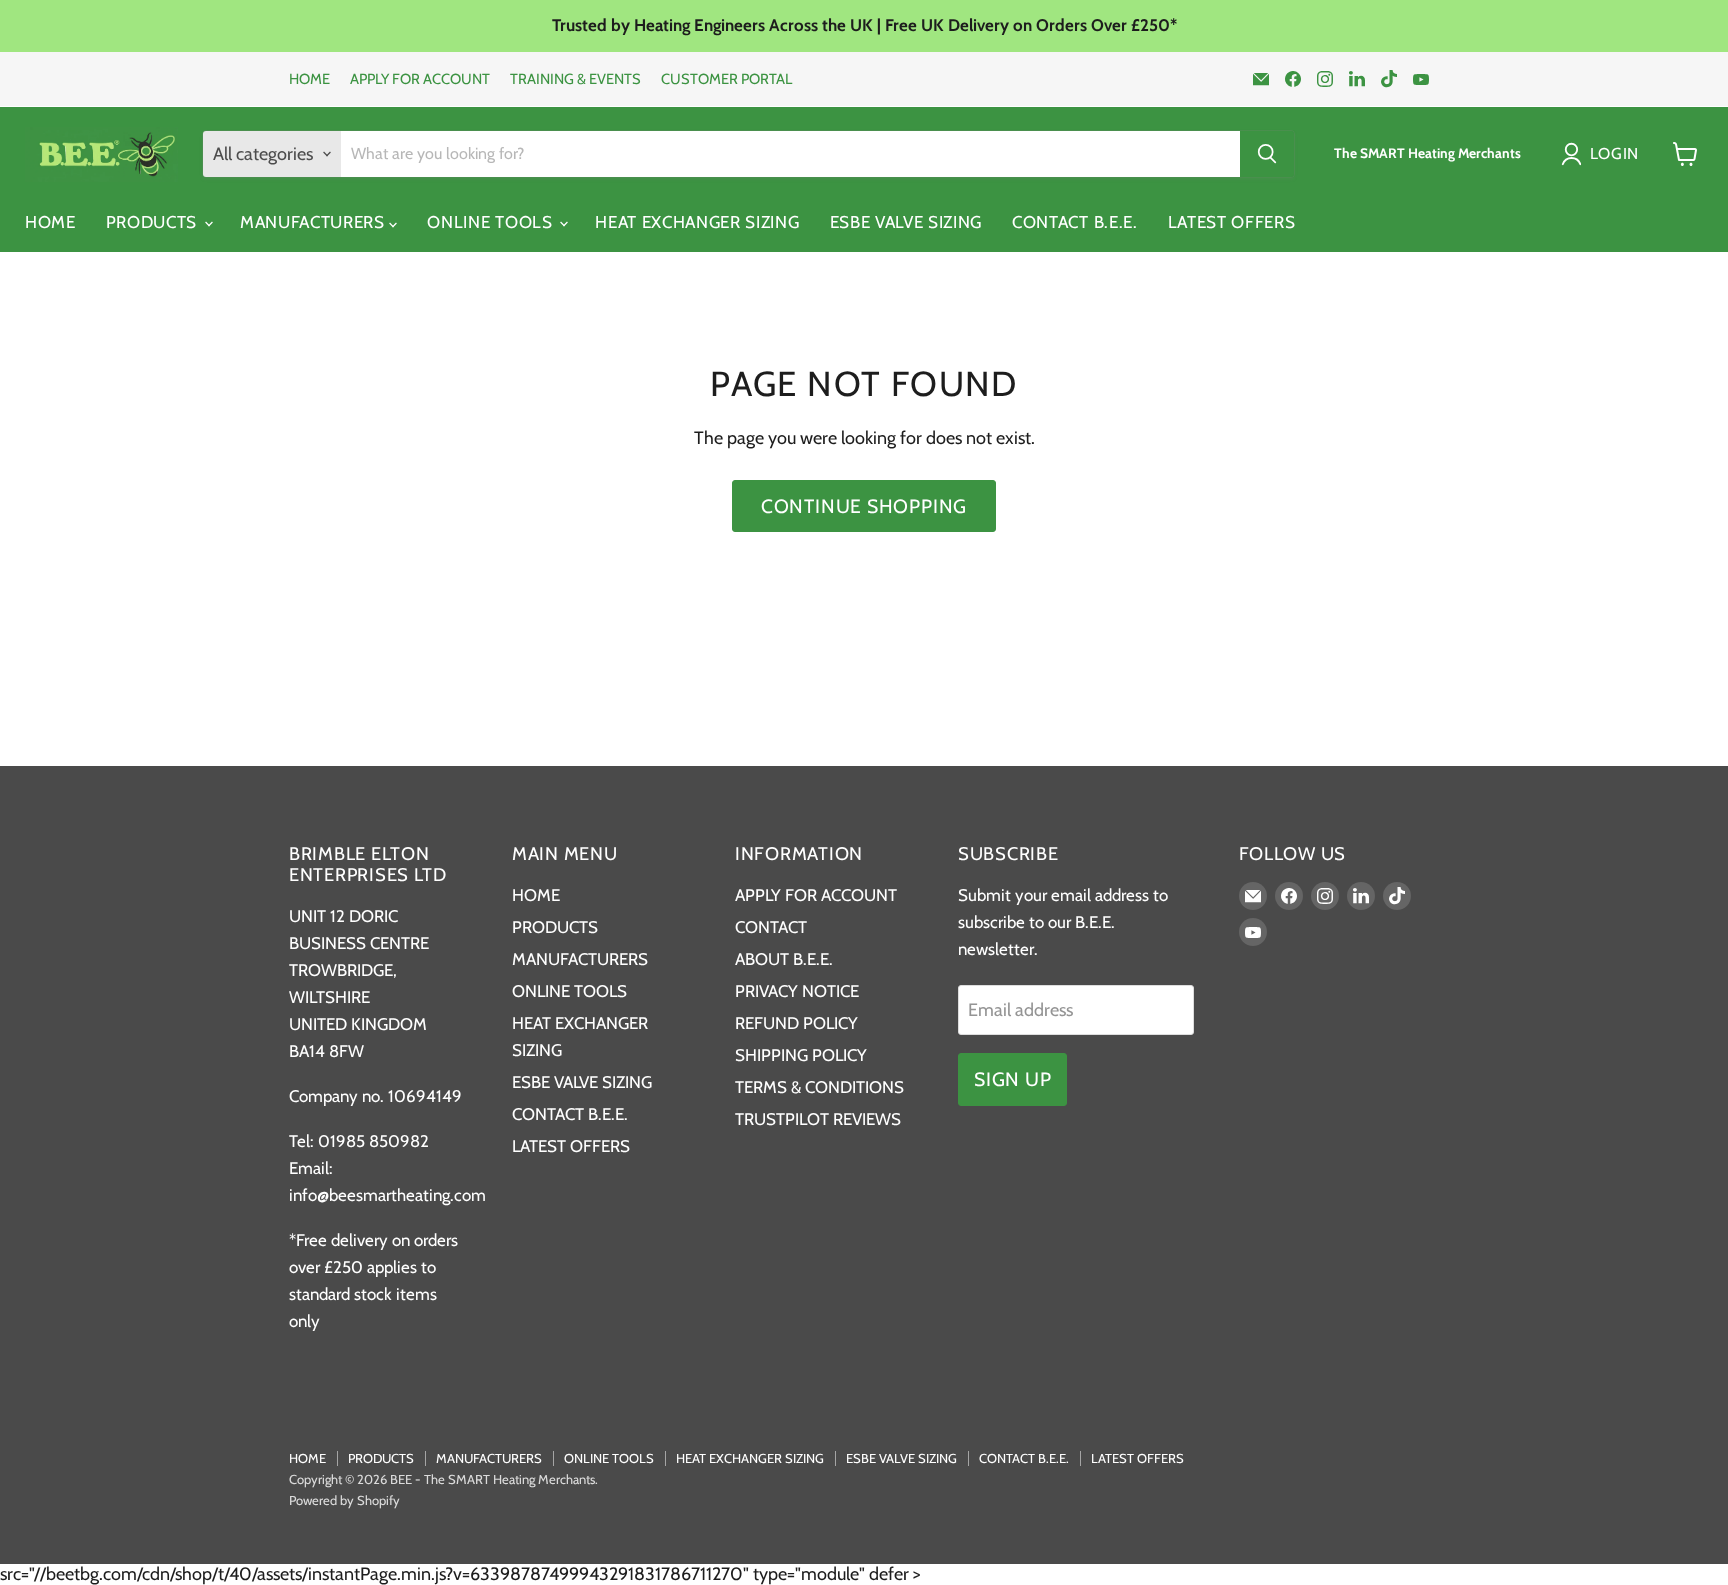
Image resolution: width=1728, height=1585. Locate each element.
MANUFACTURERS (315, 222)
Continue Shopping (864, 506)
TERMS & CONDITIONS (819, 1087)
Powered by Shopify (344, 1500)
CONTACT (771, 927)
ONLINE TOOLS (492, 222)
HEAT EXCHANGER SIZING (697, 222)
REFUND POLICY (796, 1023)
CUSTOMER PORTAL (726, 79)
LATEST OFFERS (1232, 222)
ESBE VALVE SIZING (906, 222)
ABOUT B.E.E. (784, 959)
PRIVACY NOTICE (797, 991)
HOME (309, 79)
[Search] (1267, 154)
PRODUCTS (154, 222)
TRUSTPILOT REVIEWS (818, 1119)
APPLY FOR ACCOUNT (420, 79)
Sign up (1012, 1079)
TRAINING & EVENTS (575, 79)
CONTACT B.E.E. (1075, 222)
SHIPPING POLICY (801, 1055)
